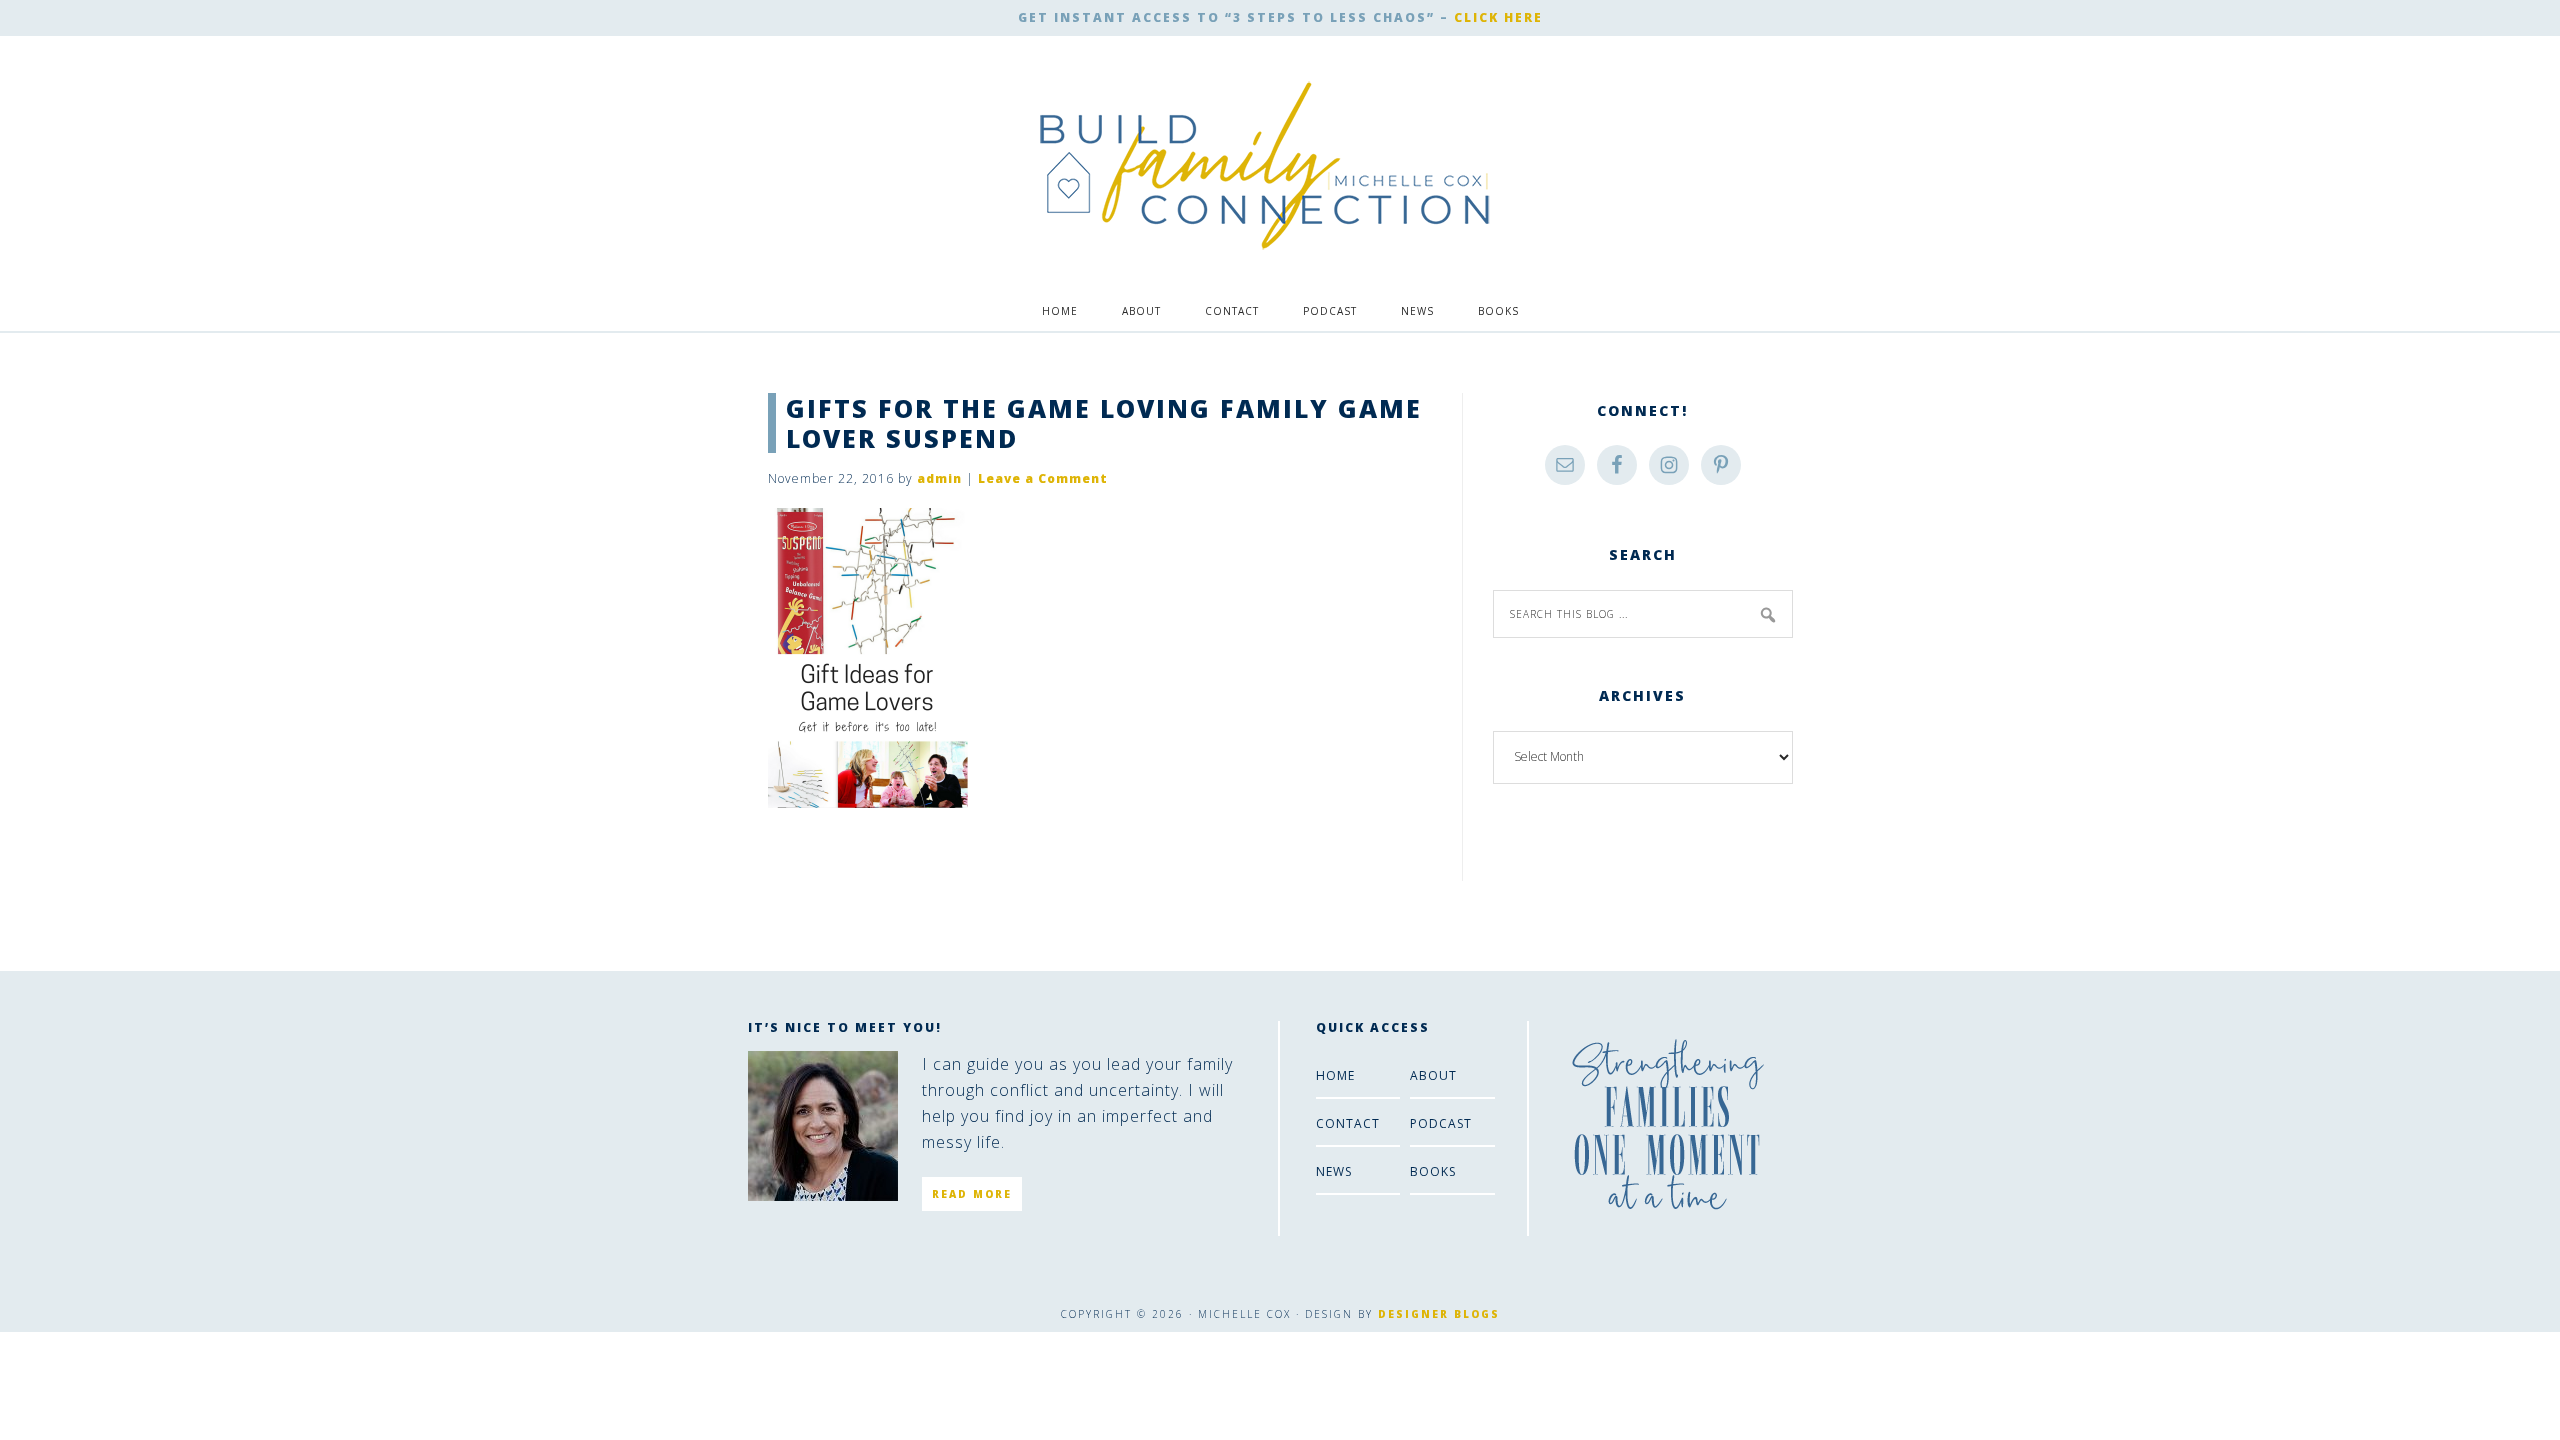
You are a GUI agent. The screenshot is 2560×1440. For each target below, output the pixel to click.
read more (972, 1194)
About (1433, 1075)
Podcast (1441, 1123)
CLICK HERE (1498, 17)
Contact (1348, 1123)
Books (1433, 1171)
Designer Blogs (1439, 1314)
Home (1335, 1075)
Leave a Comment (1043, 478)
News (1334, 1171)
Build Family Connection (1265, 166)
